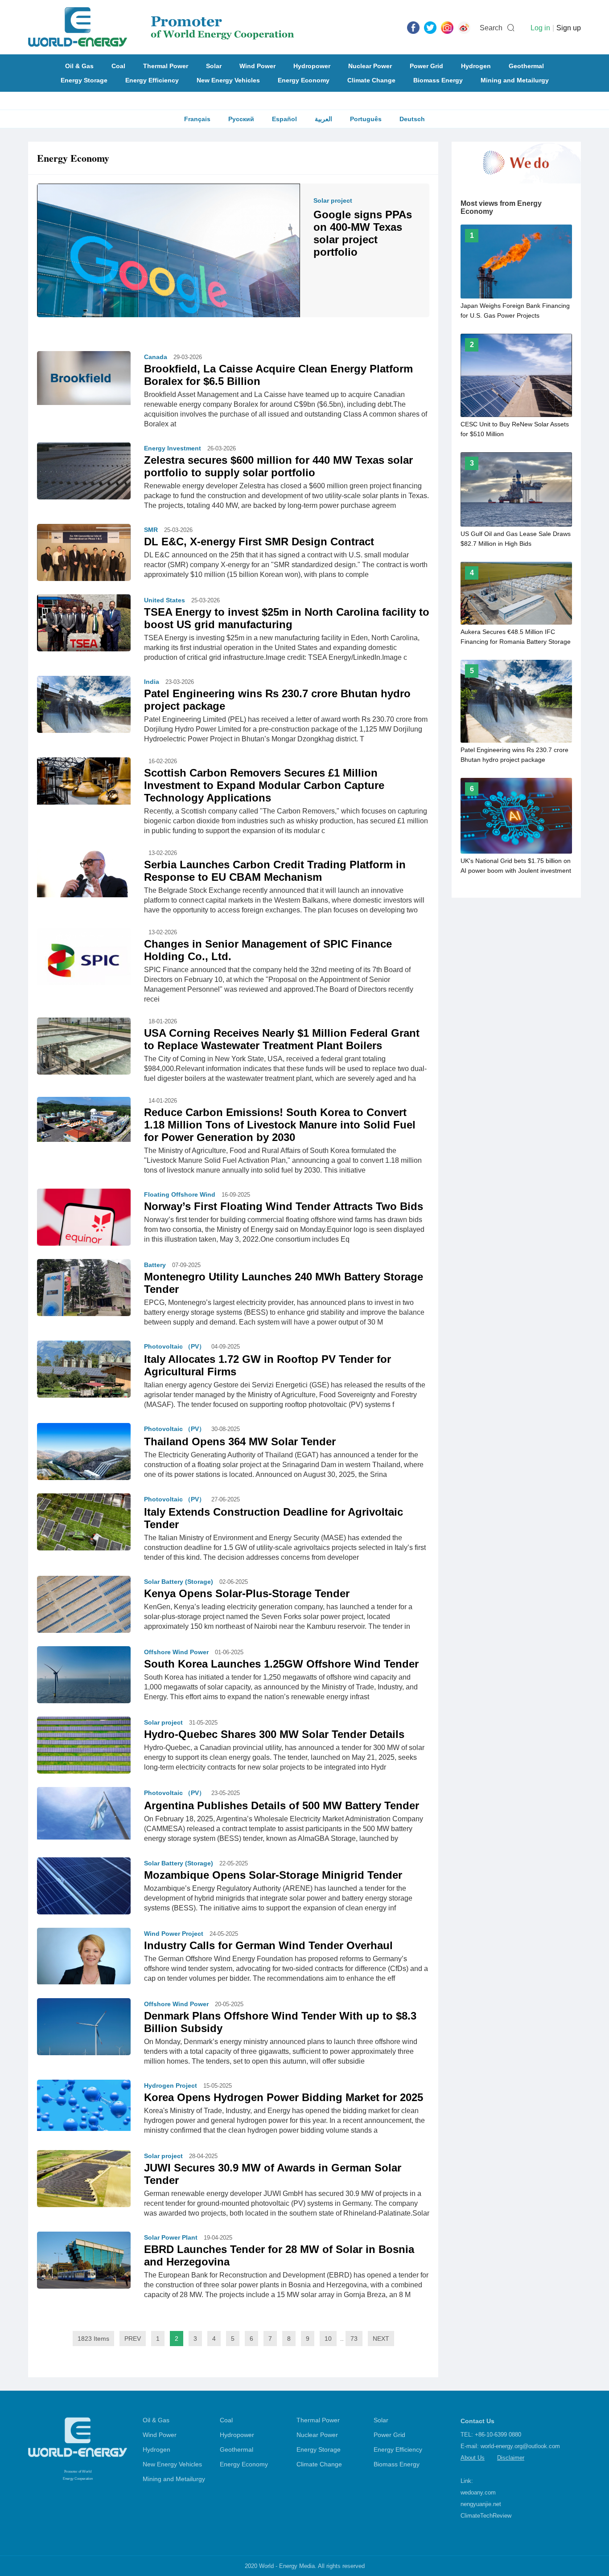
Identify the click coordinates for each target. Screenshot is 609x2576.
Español (284, 119)
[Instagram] (447, 27)
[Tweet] (430, 27)
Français (197, 119)
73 (354, 2339)
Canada (156, 357)
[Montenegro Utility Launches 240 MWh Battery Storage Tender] (84, 1289)
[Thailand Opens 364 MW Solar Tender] (84, 1454)
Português (366, 119)
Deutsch (412, 119)
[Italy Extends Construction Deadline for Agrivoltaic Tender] (84, 1528)
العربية (323, 119)
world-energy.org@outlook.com (520, 2446)
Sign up (569, 28)
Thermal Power (166, 66)
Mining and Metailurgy (515, 80)
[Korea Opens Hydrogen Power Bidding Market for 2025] (84, 2105)
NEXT (381, 2339)
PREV (133, 2339)
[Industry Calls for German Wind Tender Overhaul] (84, 1955)
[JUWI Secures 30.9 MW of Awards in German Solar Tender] (84, 2179)
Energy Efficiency (152, 80)
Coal (118, 66)
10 (328, 2339)
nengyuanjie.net (481, 2504)
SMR (151, 530)
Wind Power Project (174, 1934)
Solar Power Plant (171, 2237)
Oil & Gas (79, 66)
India (152, 682)
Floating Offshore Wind (180, 1194)
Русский (241, 119)
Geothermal (526, 66)
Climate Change (371, 80)
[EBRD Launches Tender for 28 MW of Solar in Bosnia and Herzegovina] (84, 2262)
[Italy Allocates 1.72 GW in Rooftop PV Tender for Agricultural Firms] (84, 1374)
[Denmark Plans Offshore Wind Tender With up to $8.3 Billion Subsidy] (84, 2031)
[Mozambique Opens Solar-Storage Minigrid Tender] (84, 1892)
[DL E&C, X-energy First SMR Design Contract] (84, 555)
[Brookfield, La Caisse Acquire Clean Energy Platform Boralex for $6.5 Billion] (84, 377)
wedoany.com (478, 2492)
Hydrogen (476, 66)
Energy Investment (173, 448)
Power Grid (426, 66)
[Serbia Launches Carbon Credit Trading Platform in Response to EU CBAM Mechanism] (84, 872)
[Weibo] (464, 27)
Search (491, 28)
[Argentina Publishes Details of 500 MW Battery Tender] (84, 1813)
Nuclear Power (370, 66)
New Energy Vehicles (228, 80)
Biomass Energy (438, 80)
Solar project (333, 200)
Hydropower (312, 66)
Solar (214, 66)
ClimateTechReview (486, 2516)
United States (165, 600)
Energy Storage (84, 80)
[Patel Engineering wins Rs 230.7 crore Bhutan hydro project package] (84, 710)
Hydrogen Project (171, 2085)
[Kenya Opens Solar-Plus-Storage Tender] (84, 1611)
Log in (540, 28)
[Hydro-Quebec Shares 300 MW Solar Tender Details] (84, 1753)
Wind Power (257, 66)
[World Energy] (161, 27)
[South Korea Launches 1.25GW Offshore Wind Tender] (84, 1674)
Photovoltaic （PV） (175, 1346)
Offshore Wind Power (176, 1652)
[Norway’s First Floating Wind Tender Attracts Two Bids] (84, 1219)
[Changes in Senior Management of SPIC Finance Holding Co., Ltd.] (84, 961)
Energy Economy (304, 80)
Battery (155, 1265)
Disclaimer (511, 2458)
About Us (473, 2458)
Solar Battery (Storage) (179, 1582)
